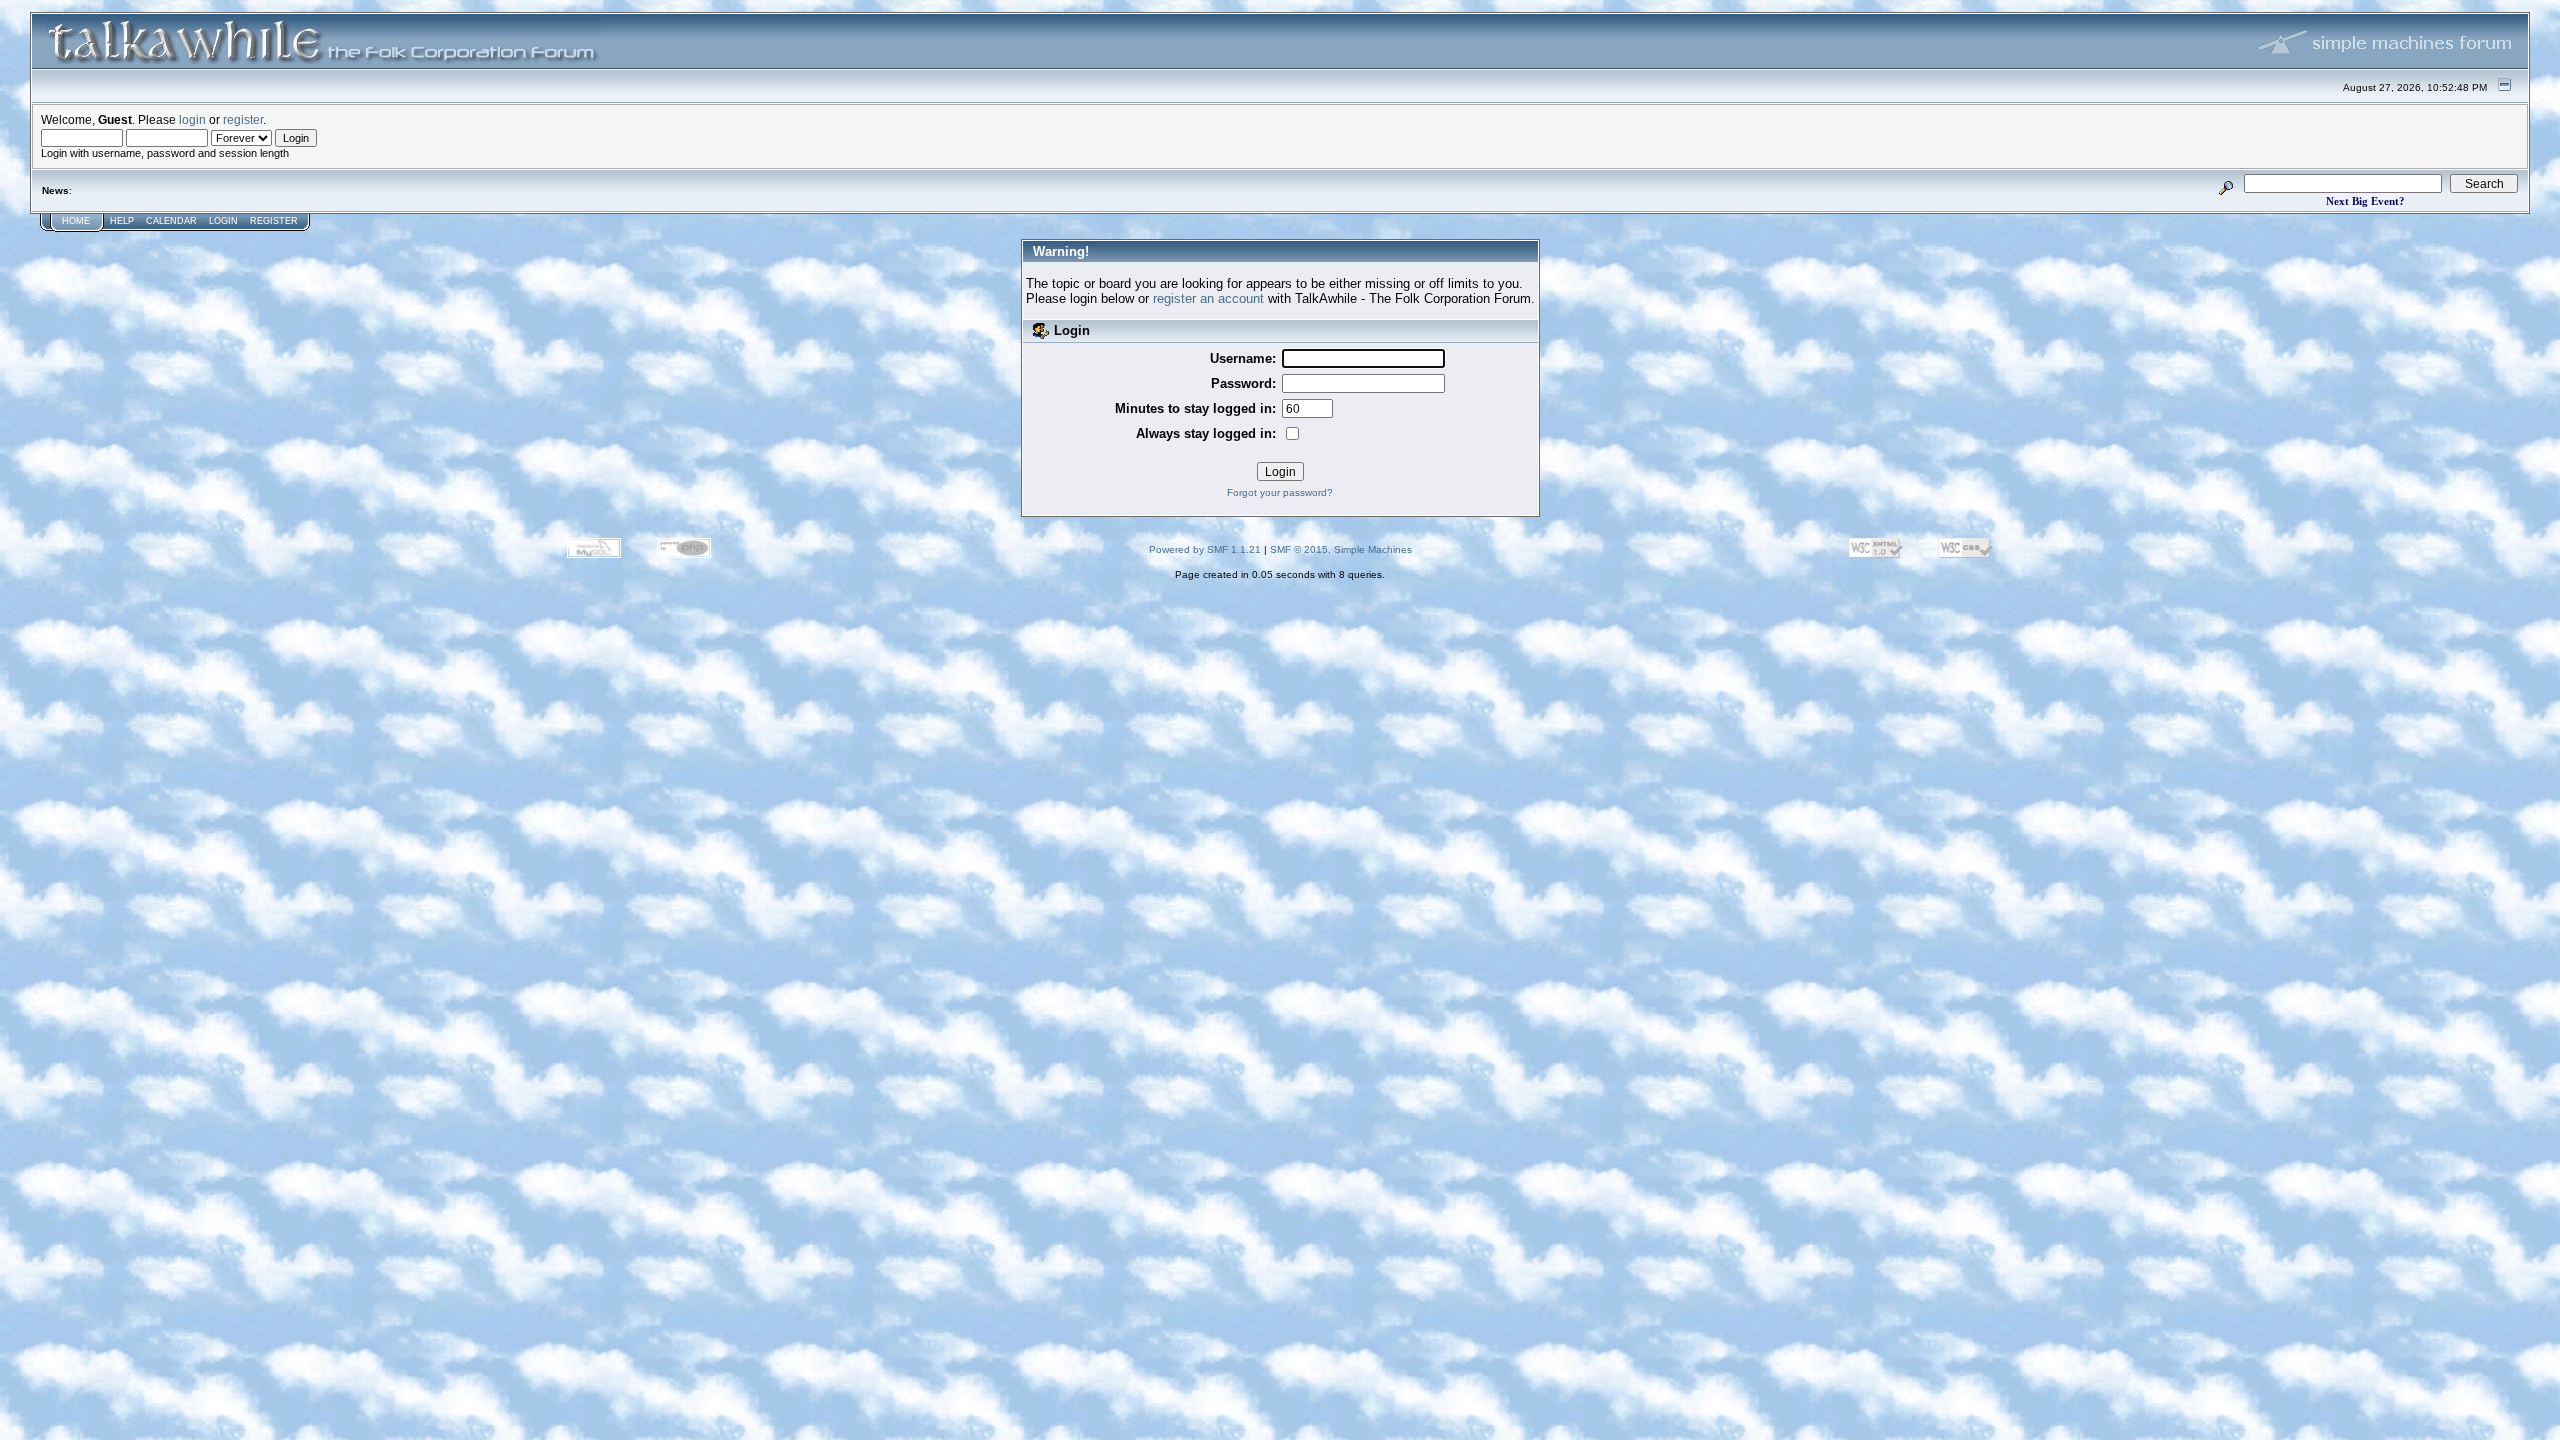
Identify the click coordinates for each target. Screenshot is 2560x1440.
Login (223, 221)
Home (76, 221)
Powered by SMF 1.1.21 (1205, 549)
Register (274, 221)
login (192, 119)
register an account (1208, 298)
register (243, 119)
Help (122, 221)
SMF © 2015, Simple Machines (1341, 549)
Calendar (171, 221)
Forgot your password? (1280, 492)
